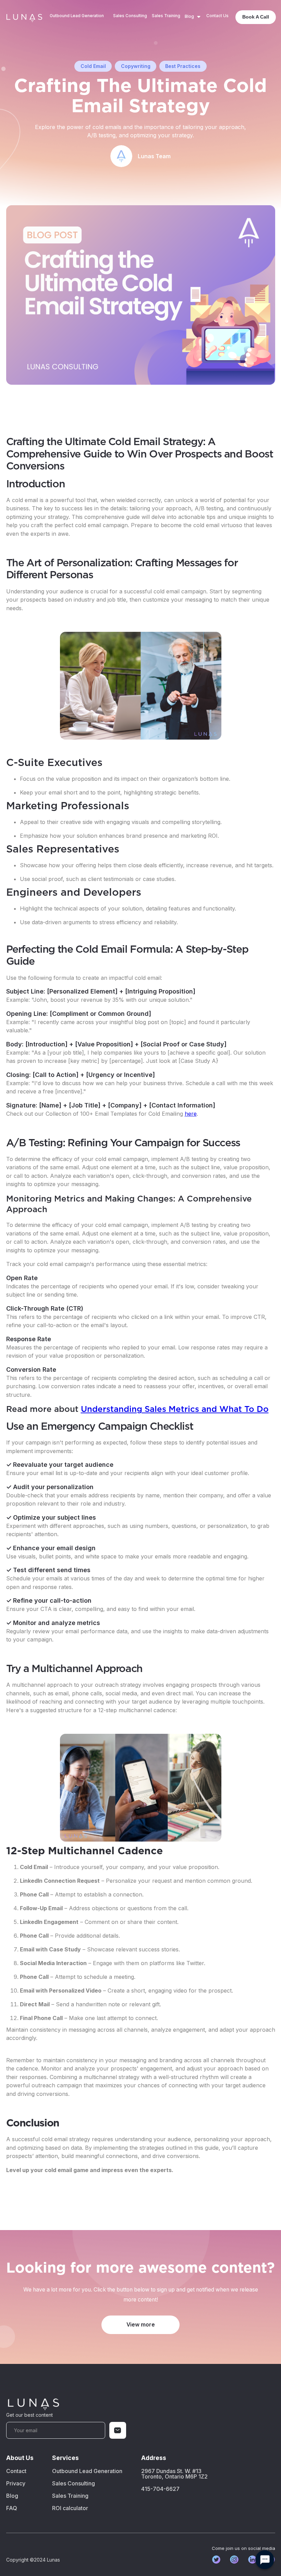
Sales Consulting (130, 16)
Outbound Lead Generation (77, 16)
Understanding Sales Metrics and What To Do (175, 1409)
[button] (193, 17)
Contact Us (217, 16)
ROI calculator (70, 2508)
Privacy (16, 2483)
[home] (24, 17)
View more (141, 2325)
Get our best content (29, 2415)
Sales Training (166, 16)
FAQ (12, 2508)
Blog (12, 2496)
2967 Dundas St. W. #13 (174, 2474)
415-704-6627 (160, 2489)
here (191, 1114)
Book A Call (256, 17)
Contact (16, 2471)
